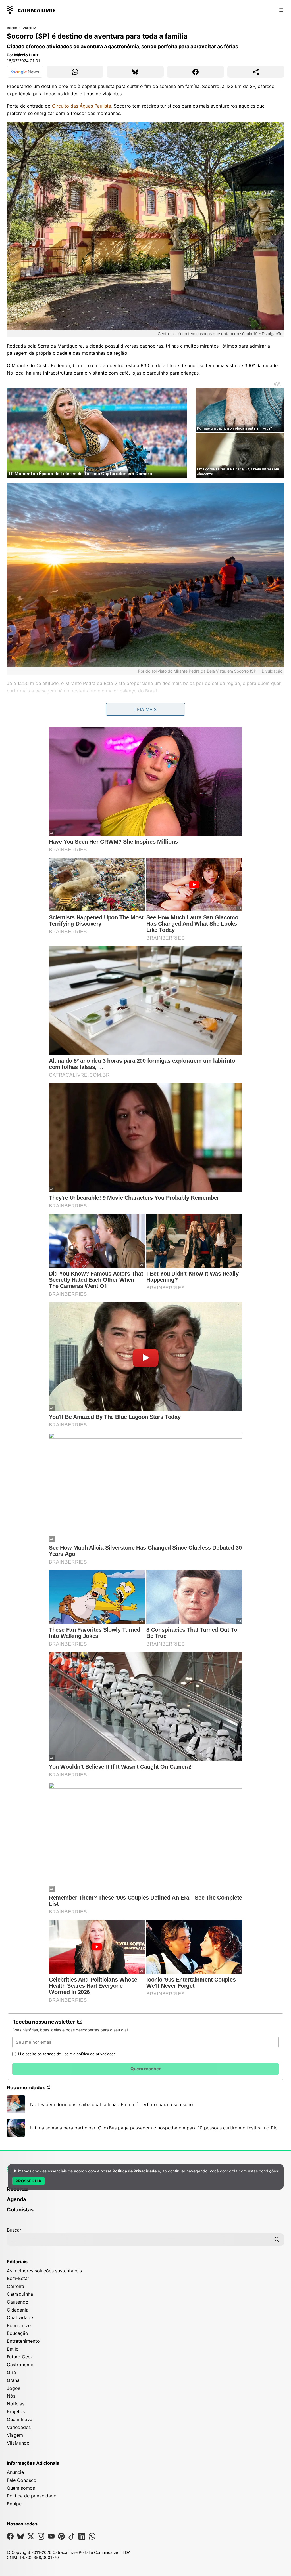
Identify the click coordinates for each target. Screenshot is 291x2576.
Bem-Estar (18, 2278)
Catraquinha (20, 2294)
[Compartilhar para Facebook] (196, 72)
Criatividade (20, 2317)
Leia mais (145, 709)
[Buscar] (277, 2239)
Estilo (13, 2349)
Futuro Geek (20, 2357)
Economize (19, 2325)
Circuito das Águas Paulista (82, 106)
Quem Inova (20, 2419)
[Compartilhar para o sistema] (256, 72)
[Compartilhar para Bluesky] (135, 72)
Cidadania (18, 2310)
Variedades (19, 2427)
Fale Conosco (22, 2480)
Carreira (15, 2286)
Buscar (14, 2230)
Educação (17, 2333)
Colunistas (20, 2210)
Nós (11, 2396)
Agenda (16, 2199)
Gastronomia (21, 2365)
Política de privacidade (32, 2496)
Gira (11, 2372)
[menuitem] (145, 2192)
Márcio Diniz (26, 55)
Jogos (13, 2388)
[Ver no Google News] (25, 72)
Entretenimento (23, 2341)
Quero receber (145, 2069)
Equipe (14, 2504)
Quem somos (21, 2488)
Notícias (16, 2404)
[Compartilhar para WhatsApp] (75, 72)
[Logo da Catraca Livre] (31, 10)
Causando (18, 2302)
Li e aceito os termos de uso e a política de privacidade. (68, 2054)
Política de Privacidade (135, 2171)
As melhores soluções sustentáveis (44, 2271)
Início (12, 28)
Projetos (16, 2411)
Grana (13, 2380)
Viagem (29, 28)
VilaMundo (18, 2443)
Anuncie (15, 2472)
